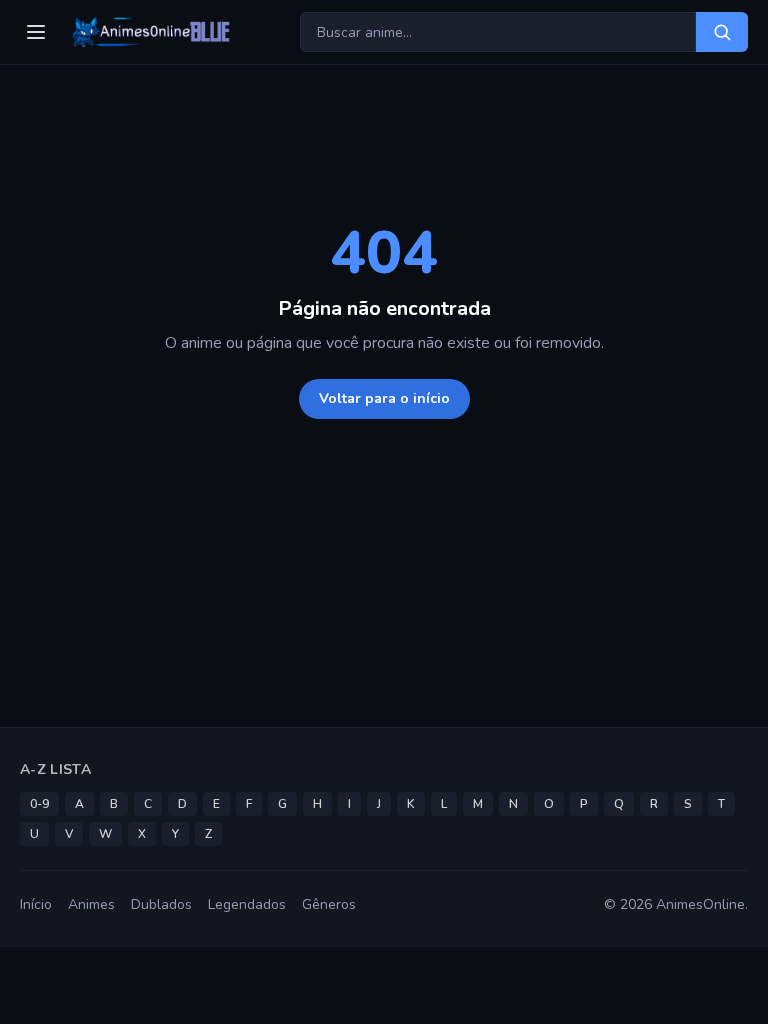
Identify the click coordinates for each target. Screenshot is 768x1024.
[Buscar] (722, 32)
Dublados (161, 904)
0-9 (39, 804)
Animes (91, 904)
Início (36, 904)
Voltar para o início (384, 398)
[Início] (149, 32)
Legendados (247, 904)
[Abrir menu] (36, 32)
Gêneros (329, 904)
